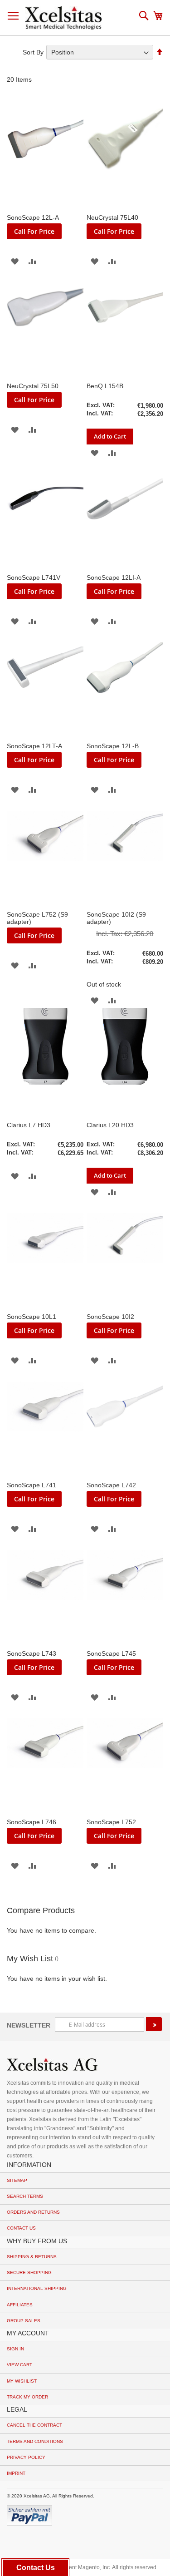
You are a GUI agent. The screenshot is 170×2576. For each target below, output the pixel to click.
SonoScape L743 (32, 1653)
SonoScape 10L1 (32, 1317)
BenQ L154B (105, 386)
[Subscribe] (154, 2024)
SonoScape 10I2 (110, 1317)
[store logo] (63, 18)
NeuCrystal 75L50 (33, 386)
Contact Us (21, 2228)
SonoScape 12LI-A (114, 577)
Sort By (33, 52)
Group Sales (24, 2321)
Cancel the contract (34, 2425)
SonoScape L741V (34, 577)
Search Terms (25, 2196)
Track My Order (27, 2397)
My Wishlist (22, 2381)
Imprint (16, 2473)
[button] (15, 261)
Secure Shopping (29, 2273)
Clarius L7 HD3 (29, 1125)
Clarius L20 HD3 (110, 1125)
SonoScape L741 (32, 1485)
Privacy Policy (26, 2457)
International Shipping (37, 2288)
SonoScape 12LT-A (34, 746)
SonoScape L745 (111, 1653)
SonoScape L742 (111, 1485)
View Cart (19, 2365)
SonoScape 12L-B (113, 746)
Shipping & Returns (32, 2257)
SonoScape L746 (32, 1822)
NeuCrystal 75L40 (112, 217)
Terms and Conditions (35, 2441)
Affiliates (20, 2305)
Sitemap (17, 2180)
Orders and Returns (33, 2212)
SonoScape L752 (111, 1822)
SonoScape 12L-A (33, 217)
